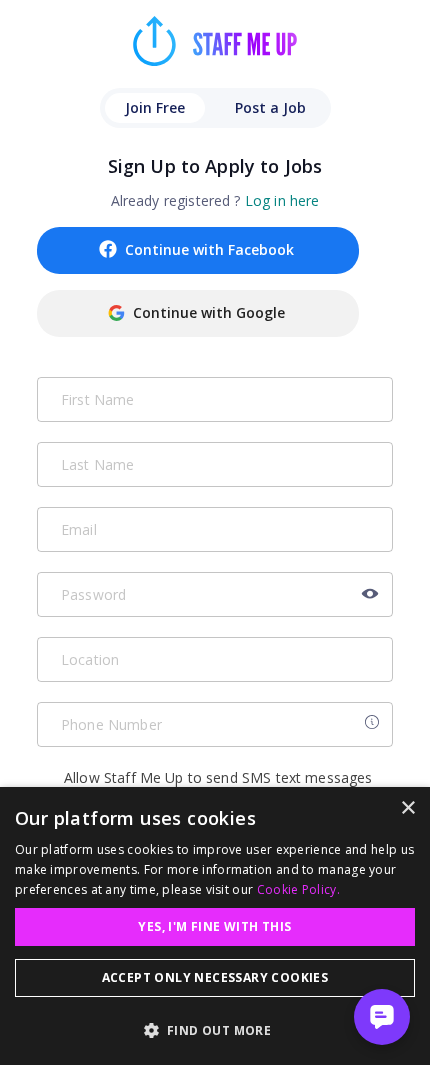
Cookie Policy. (298, 889)
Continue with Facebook (209, 249)
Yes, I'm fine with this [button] (214, 926)
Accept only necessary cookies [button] (215, 977)
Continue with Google (209, 312)
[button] (215, 1030)
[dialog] (215, 926)
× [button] (407, 808)
